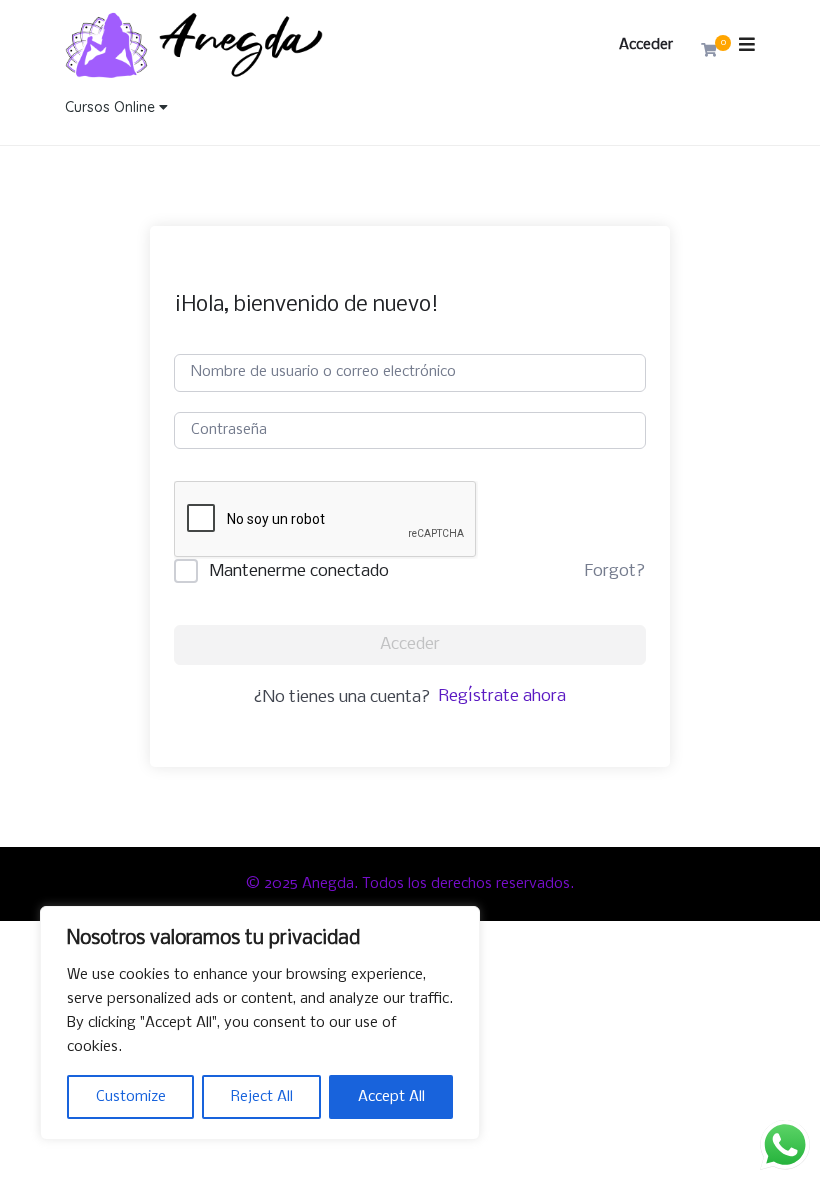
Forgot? (615, 571)
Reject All (262, 1097)
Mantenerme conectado (299, 571)
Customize (131, 1097)
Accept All (391, 1097)
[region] (260, 1023)
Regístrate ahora (502, 696)
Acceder (646, 45)
